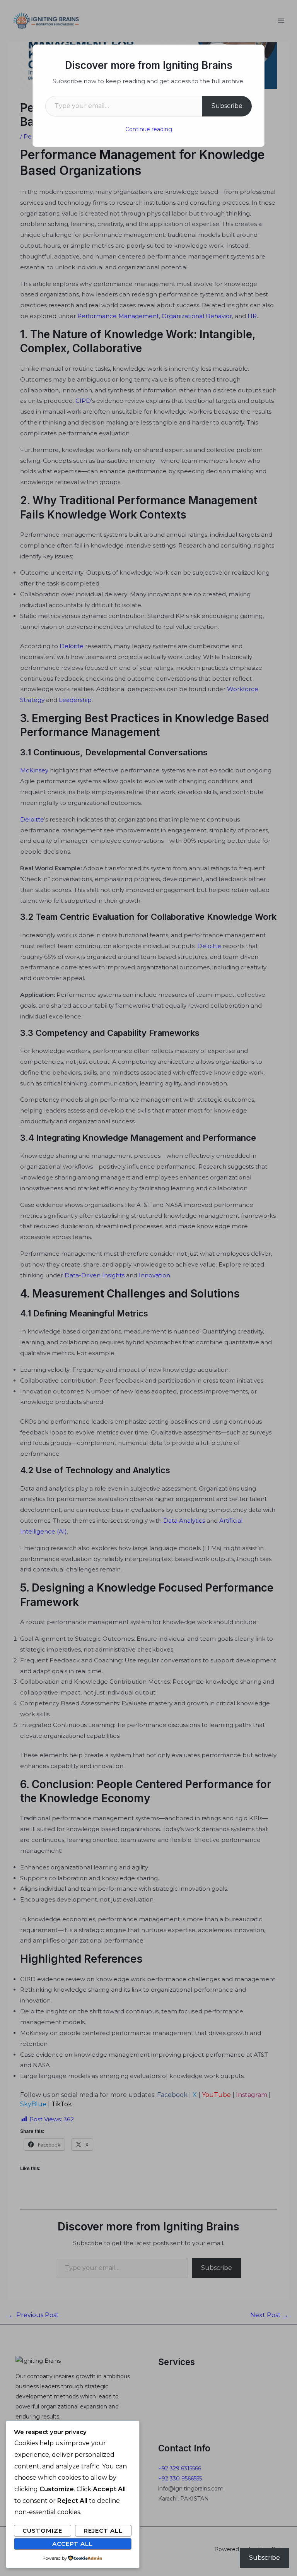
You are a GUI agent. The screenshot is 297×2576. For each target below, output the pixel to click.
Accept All (73, 2544)
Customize (42, 2531)
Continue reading (149, 129)
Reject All (103, 2531)
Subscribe (227, 106)
